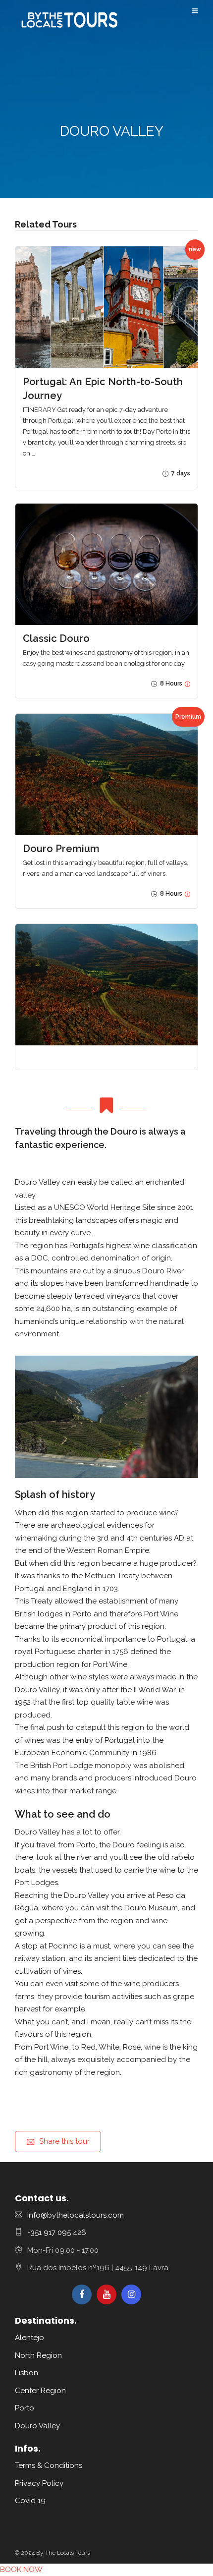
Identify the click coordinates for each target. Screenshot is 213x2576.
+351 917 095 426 (57, 2233)
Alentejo (29, 2338)
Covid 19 (30, 2501)
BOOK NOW (21, 2570)
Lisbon (27, 2373)
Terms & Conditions (49, 2465)
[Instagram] (131, 2294)
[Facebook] (82, 2294)
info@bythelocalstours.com (76, 2215)
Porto (25, 2408)
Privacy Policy (39, 2483)
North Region (38, 2355)
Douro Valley (37, 2426)
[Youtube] (106, 2294)
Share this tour (64, 2141)
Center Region (40, 2391)
